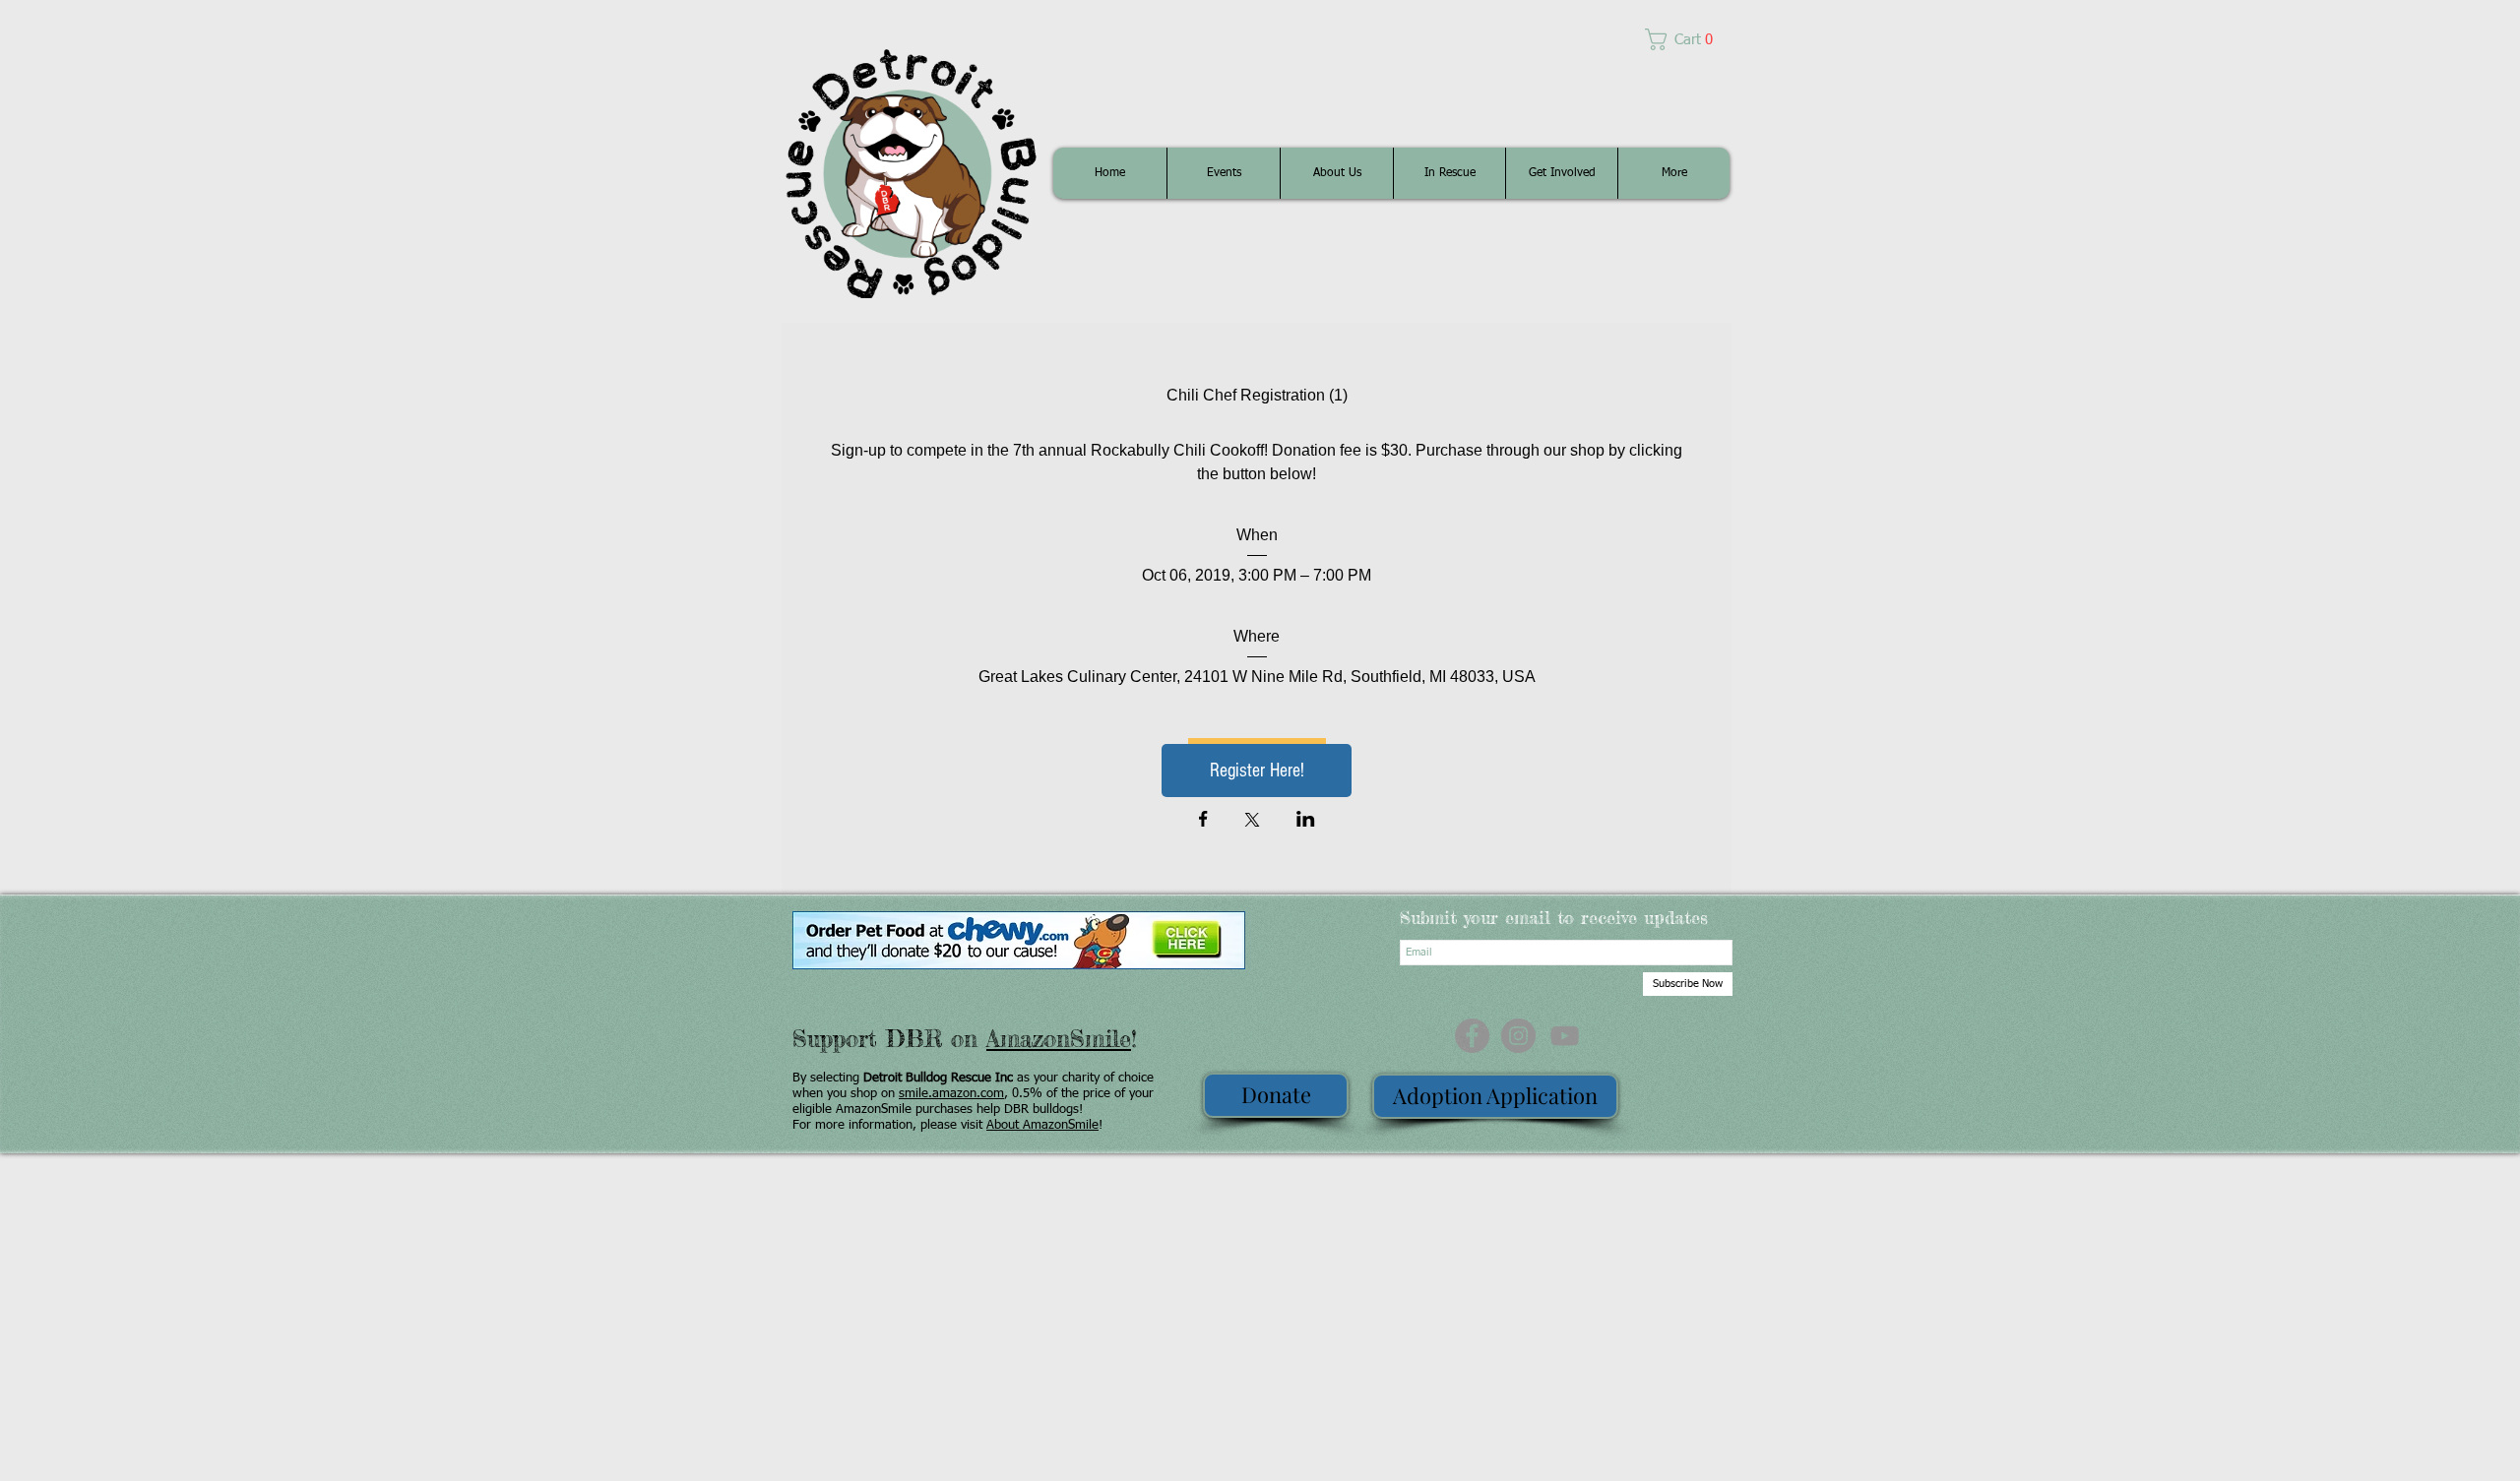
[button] (1687, 39)
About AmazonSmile (1042, 1125)
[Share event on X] (1252, 822)
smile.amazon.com (951, 1094)
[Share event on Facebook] (1203, 821)
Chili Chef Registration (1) (1257, 395)
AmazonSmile (1059, 1039)
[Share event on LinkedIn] (1306, 821)
